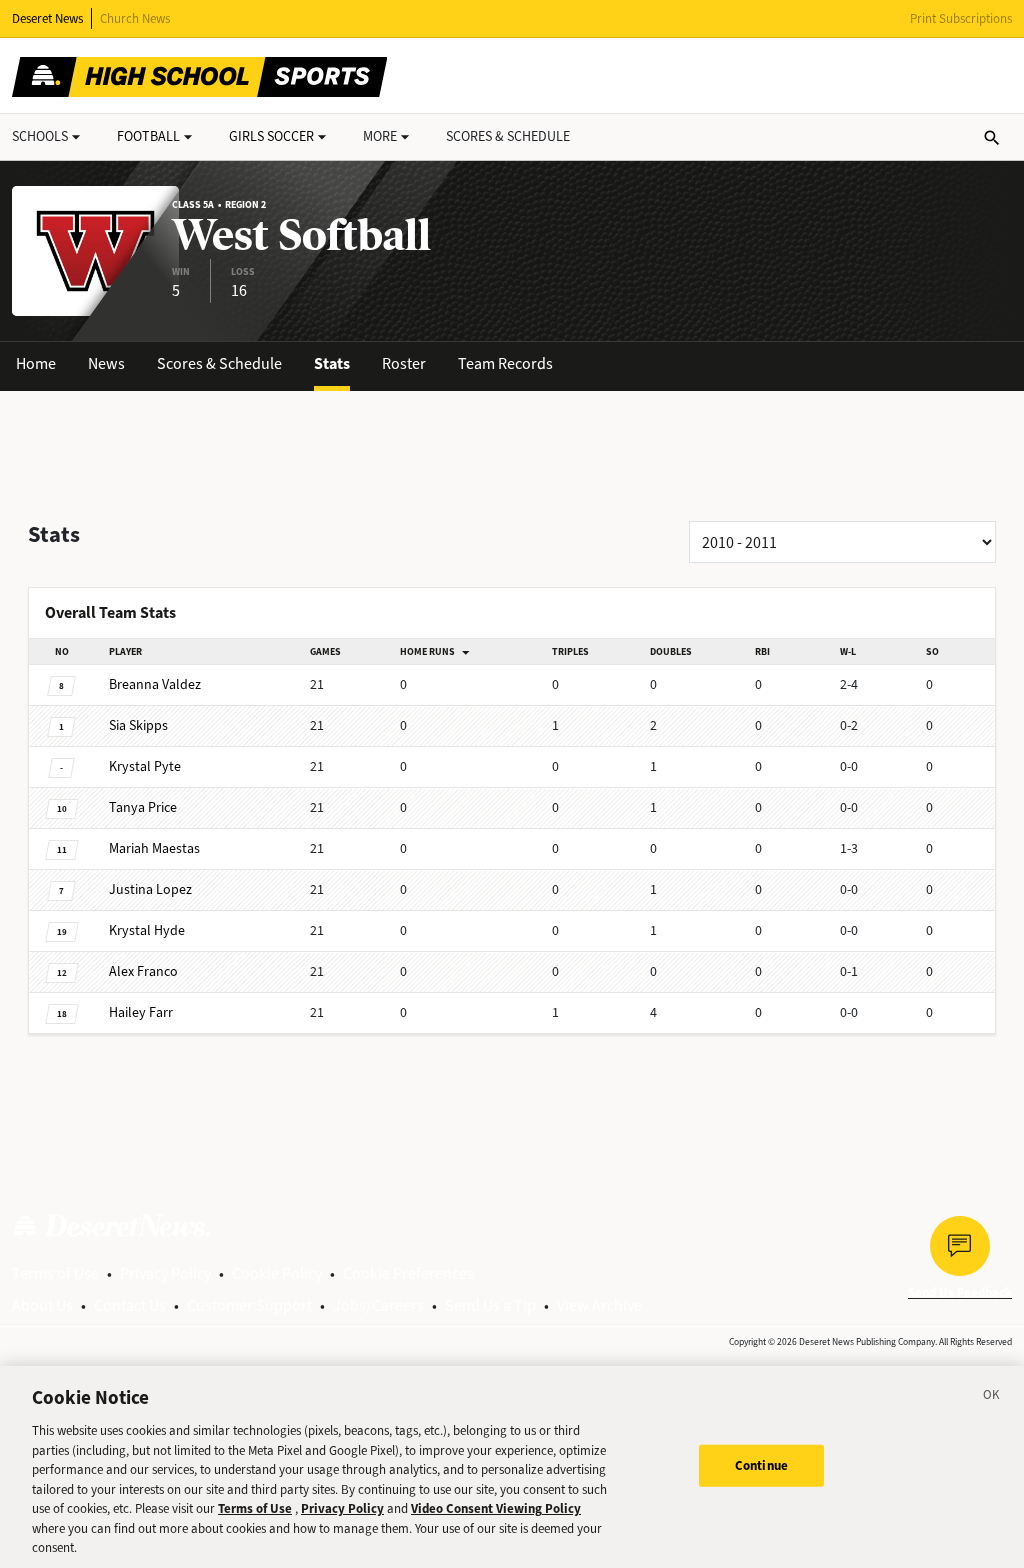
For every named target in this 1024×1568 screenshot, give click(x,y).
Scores (508, 136)
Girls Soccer (271, 136)
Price (143, 807)
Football (148, 136)
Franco (143, 971)
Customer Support (249, 1305)
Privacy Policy (165, 1273)
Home (36, 363)
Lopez (150, 889)
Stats (332, 363)
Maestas (154, 848)
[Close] (992, 1398)
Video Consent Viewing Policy (496, 1508)
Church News (135, 18)
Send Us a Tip (490, 1305)
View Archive (599, 1305)
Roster (404, 363)
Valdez (155, 684)
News (106, 363)
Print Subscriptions (961, 18)
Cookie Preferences (408, 1273)
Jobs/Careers (378, 1305)
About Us (42, 1305)
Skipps (138, 725)
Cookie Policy (277, 1273)
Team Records (505, 363)
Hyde (147, 930)
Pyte (145, 766)
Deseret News (47, 18)
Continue (761, 1465)
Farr (141, 1012)
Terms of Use (55, 1273)
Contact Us (130, 1305)
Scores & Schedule (219, 363)
